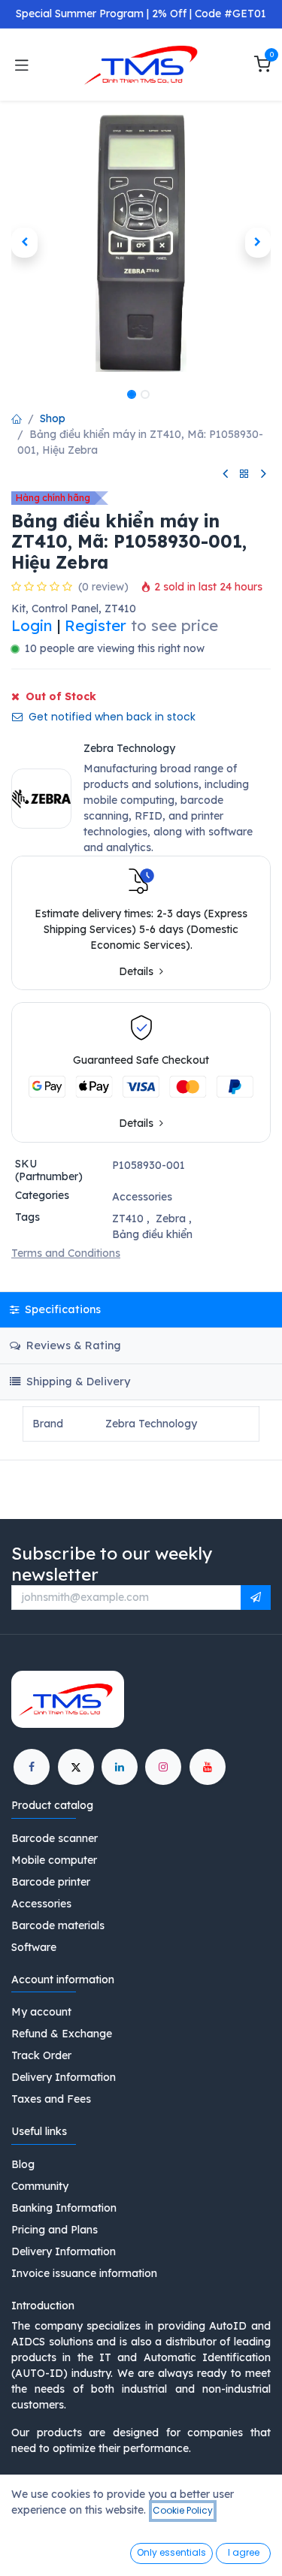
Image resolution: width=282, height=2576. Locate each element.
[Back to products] (244, 474)
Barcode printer (51, 1882)
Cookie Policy (183, 2510)
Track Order (41, 2055)
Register (96, 625)
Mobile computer (54, 1860)
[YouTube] (208, 1767)
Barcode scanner (55, 1838)
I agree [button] (244, 2552)
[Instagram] (163, 1767)
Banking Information (64, 2208)
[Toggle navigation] (22, 65)
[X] (76, 1767)
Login (32, 625)
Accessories (142, 1197)
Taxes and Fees (51, 2099)
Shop (53, 418)
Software (34, 1947)
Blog (23, 2164)
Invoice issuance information (84, 2273)
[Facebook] (32, 1767)
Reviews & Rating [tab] (72, 1345)
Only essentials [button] (171, 2552)
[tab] (141, 1382)
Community (40, 2186)
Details (138, 972)
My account (41, 2012)
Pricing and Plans (55, 2230)
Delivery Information (64, 2077)
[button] (24, 243)
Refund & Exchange (62, 2034)
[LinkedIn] (120, 1767)
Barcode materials (58, 1925)
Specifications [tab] (61, 1309)
